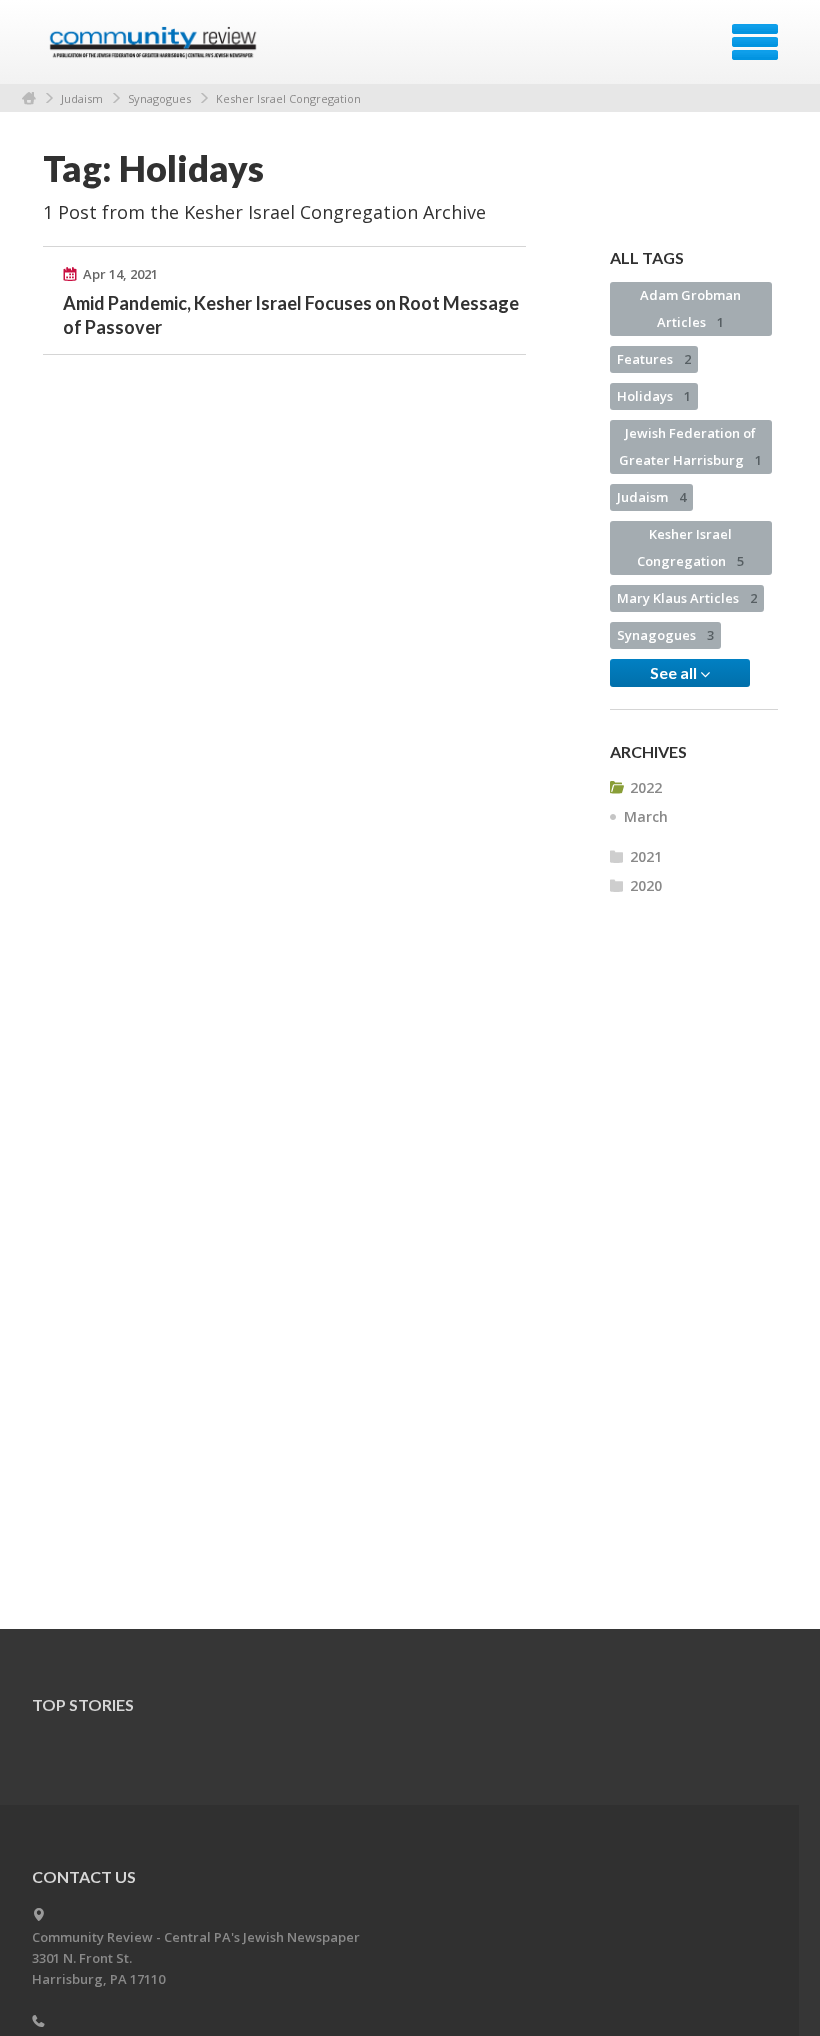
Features (654, 359)
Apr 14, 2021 (120, 274)
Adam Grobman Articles (690, 308)
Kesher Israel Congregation (288, 98)
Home (29, 98)
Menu (755, 42)
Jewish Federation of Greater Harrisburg (690, 446)
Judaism (82, 98)
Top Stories (83, 1704)
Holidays (654, 396)
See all (675, 672)
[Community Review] (155, 49)
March (646, 816)
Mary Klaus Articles (687, 598)
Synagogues (159, 98)
